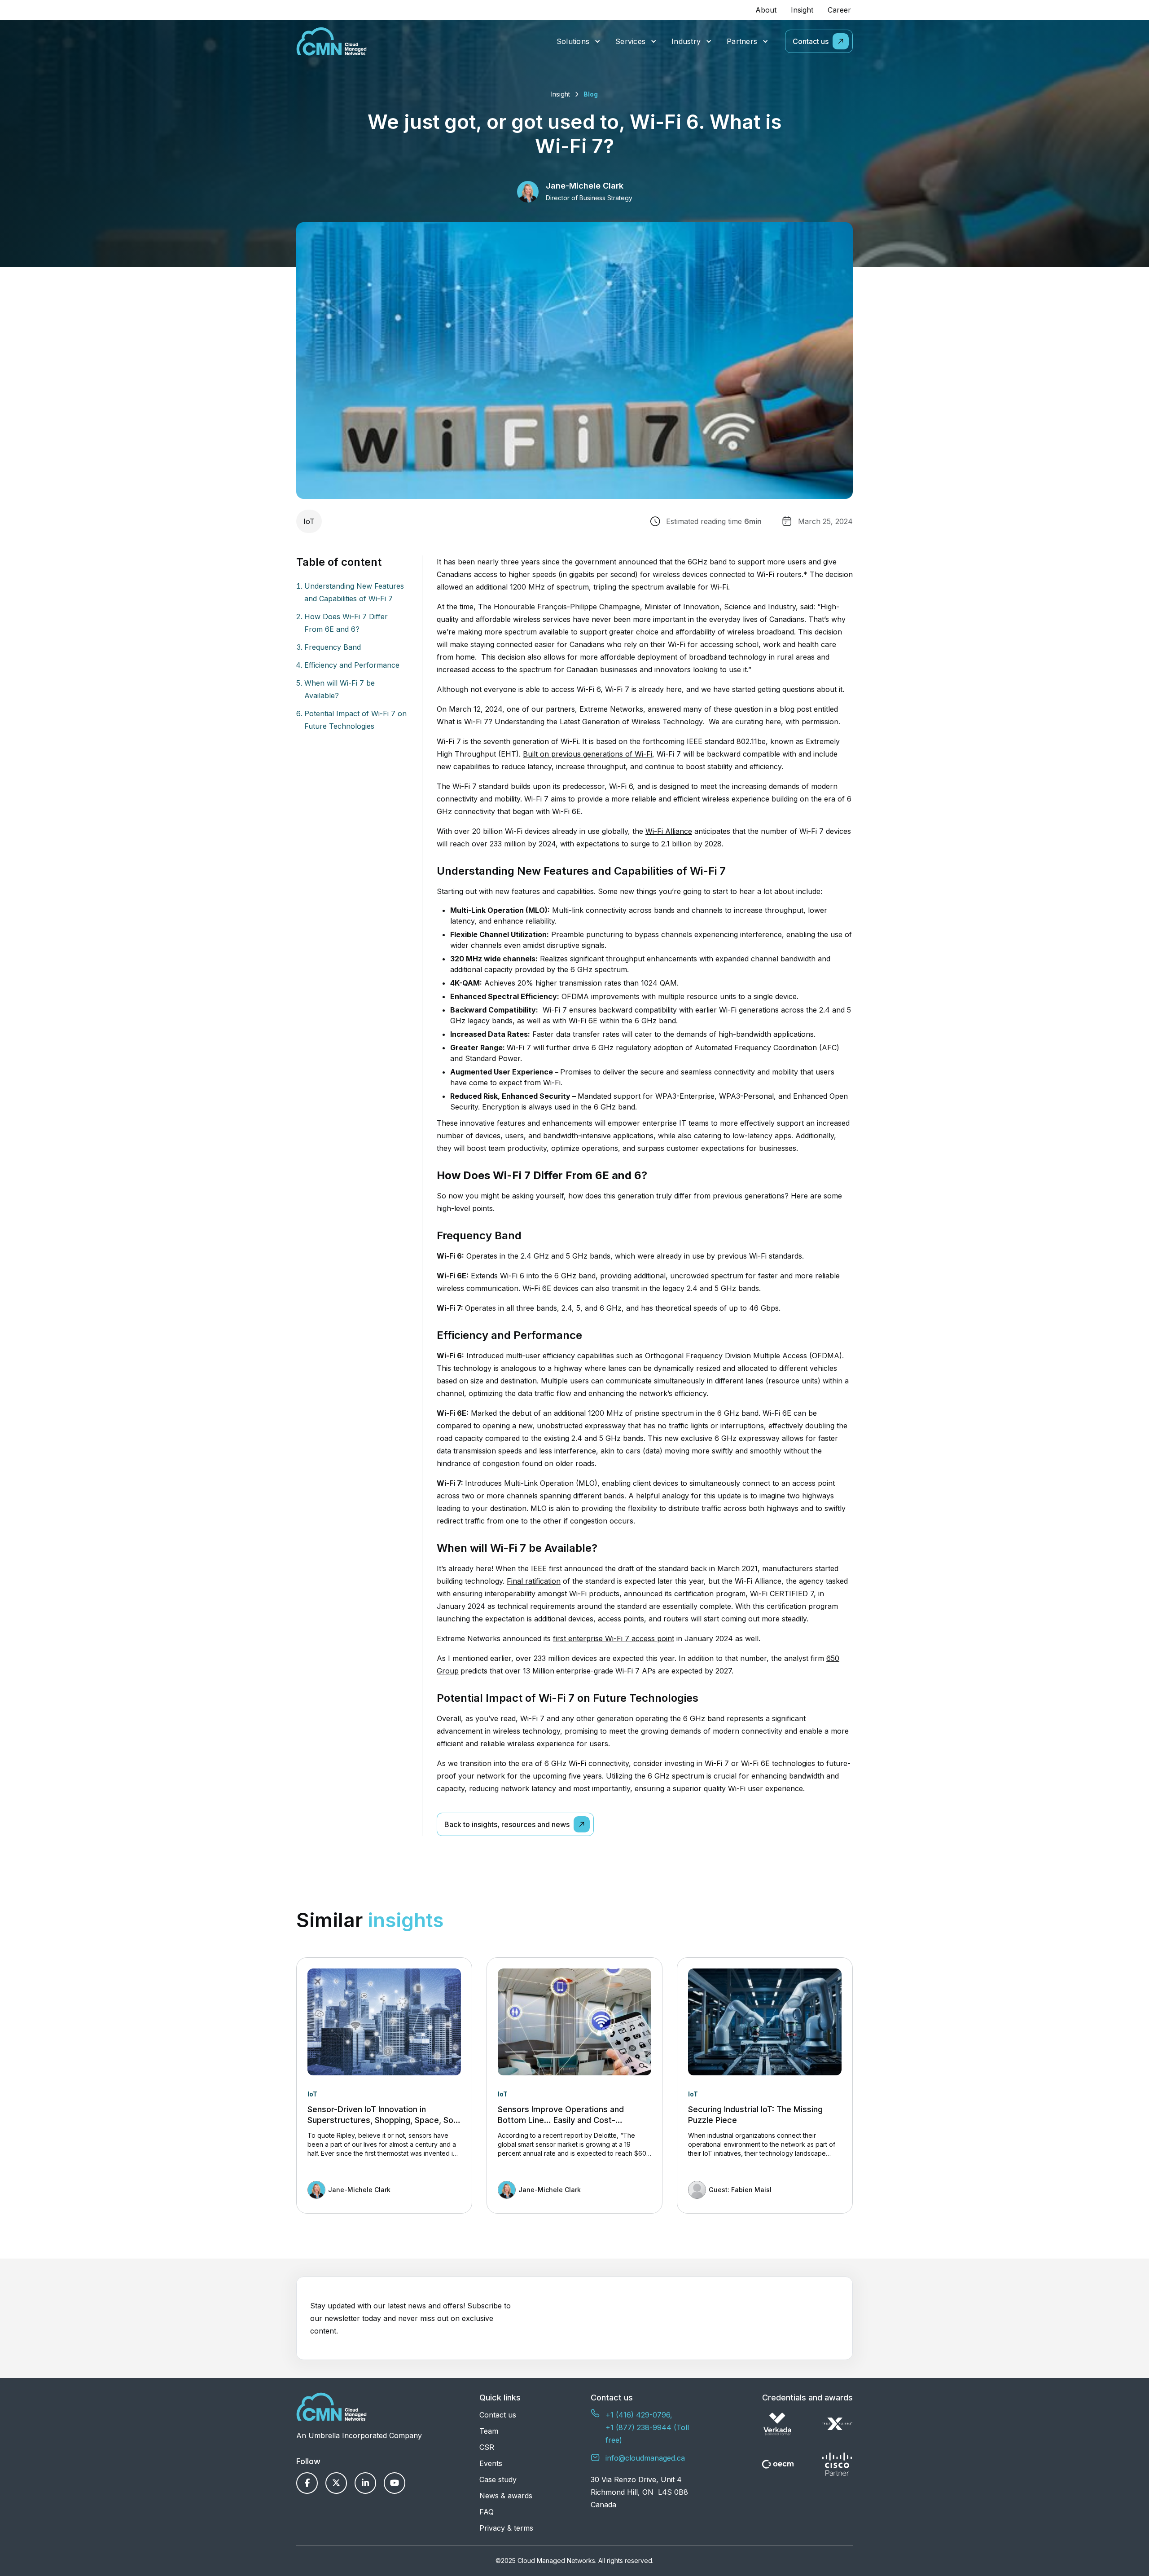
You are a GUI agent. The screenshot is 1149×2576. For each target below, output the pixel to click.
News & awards (506, 2496)
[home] (331, 41)
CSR (487, 2447)
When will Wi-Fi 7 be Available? (340, 689)
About (766, 10)
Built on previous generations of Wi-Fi (588, 754)
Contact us (498, 2415)
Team (489, 2431)
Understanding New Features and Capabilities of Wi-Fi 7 (354, 592)
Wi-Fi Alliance (669, 831)
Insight (802, 10)
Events (491, 2463)
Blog (591, 94)
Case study (498, 2479)
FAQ (487, 2512)
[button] (579, 42)
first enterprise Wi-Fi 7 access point (614, 1638)
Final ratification (534, 1581)
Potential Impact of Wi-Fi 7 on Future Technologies (355, 720)
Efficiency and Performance (352, 665)
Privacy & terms (506, 2528)
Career (839, 10)
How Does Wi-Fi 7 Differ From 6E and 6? (346, 623)
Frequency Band (333, 647)
